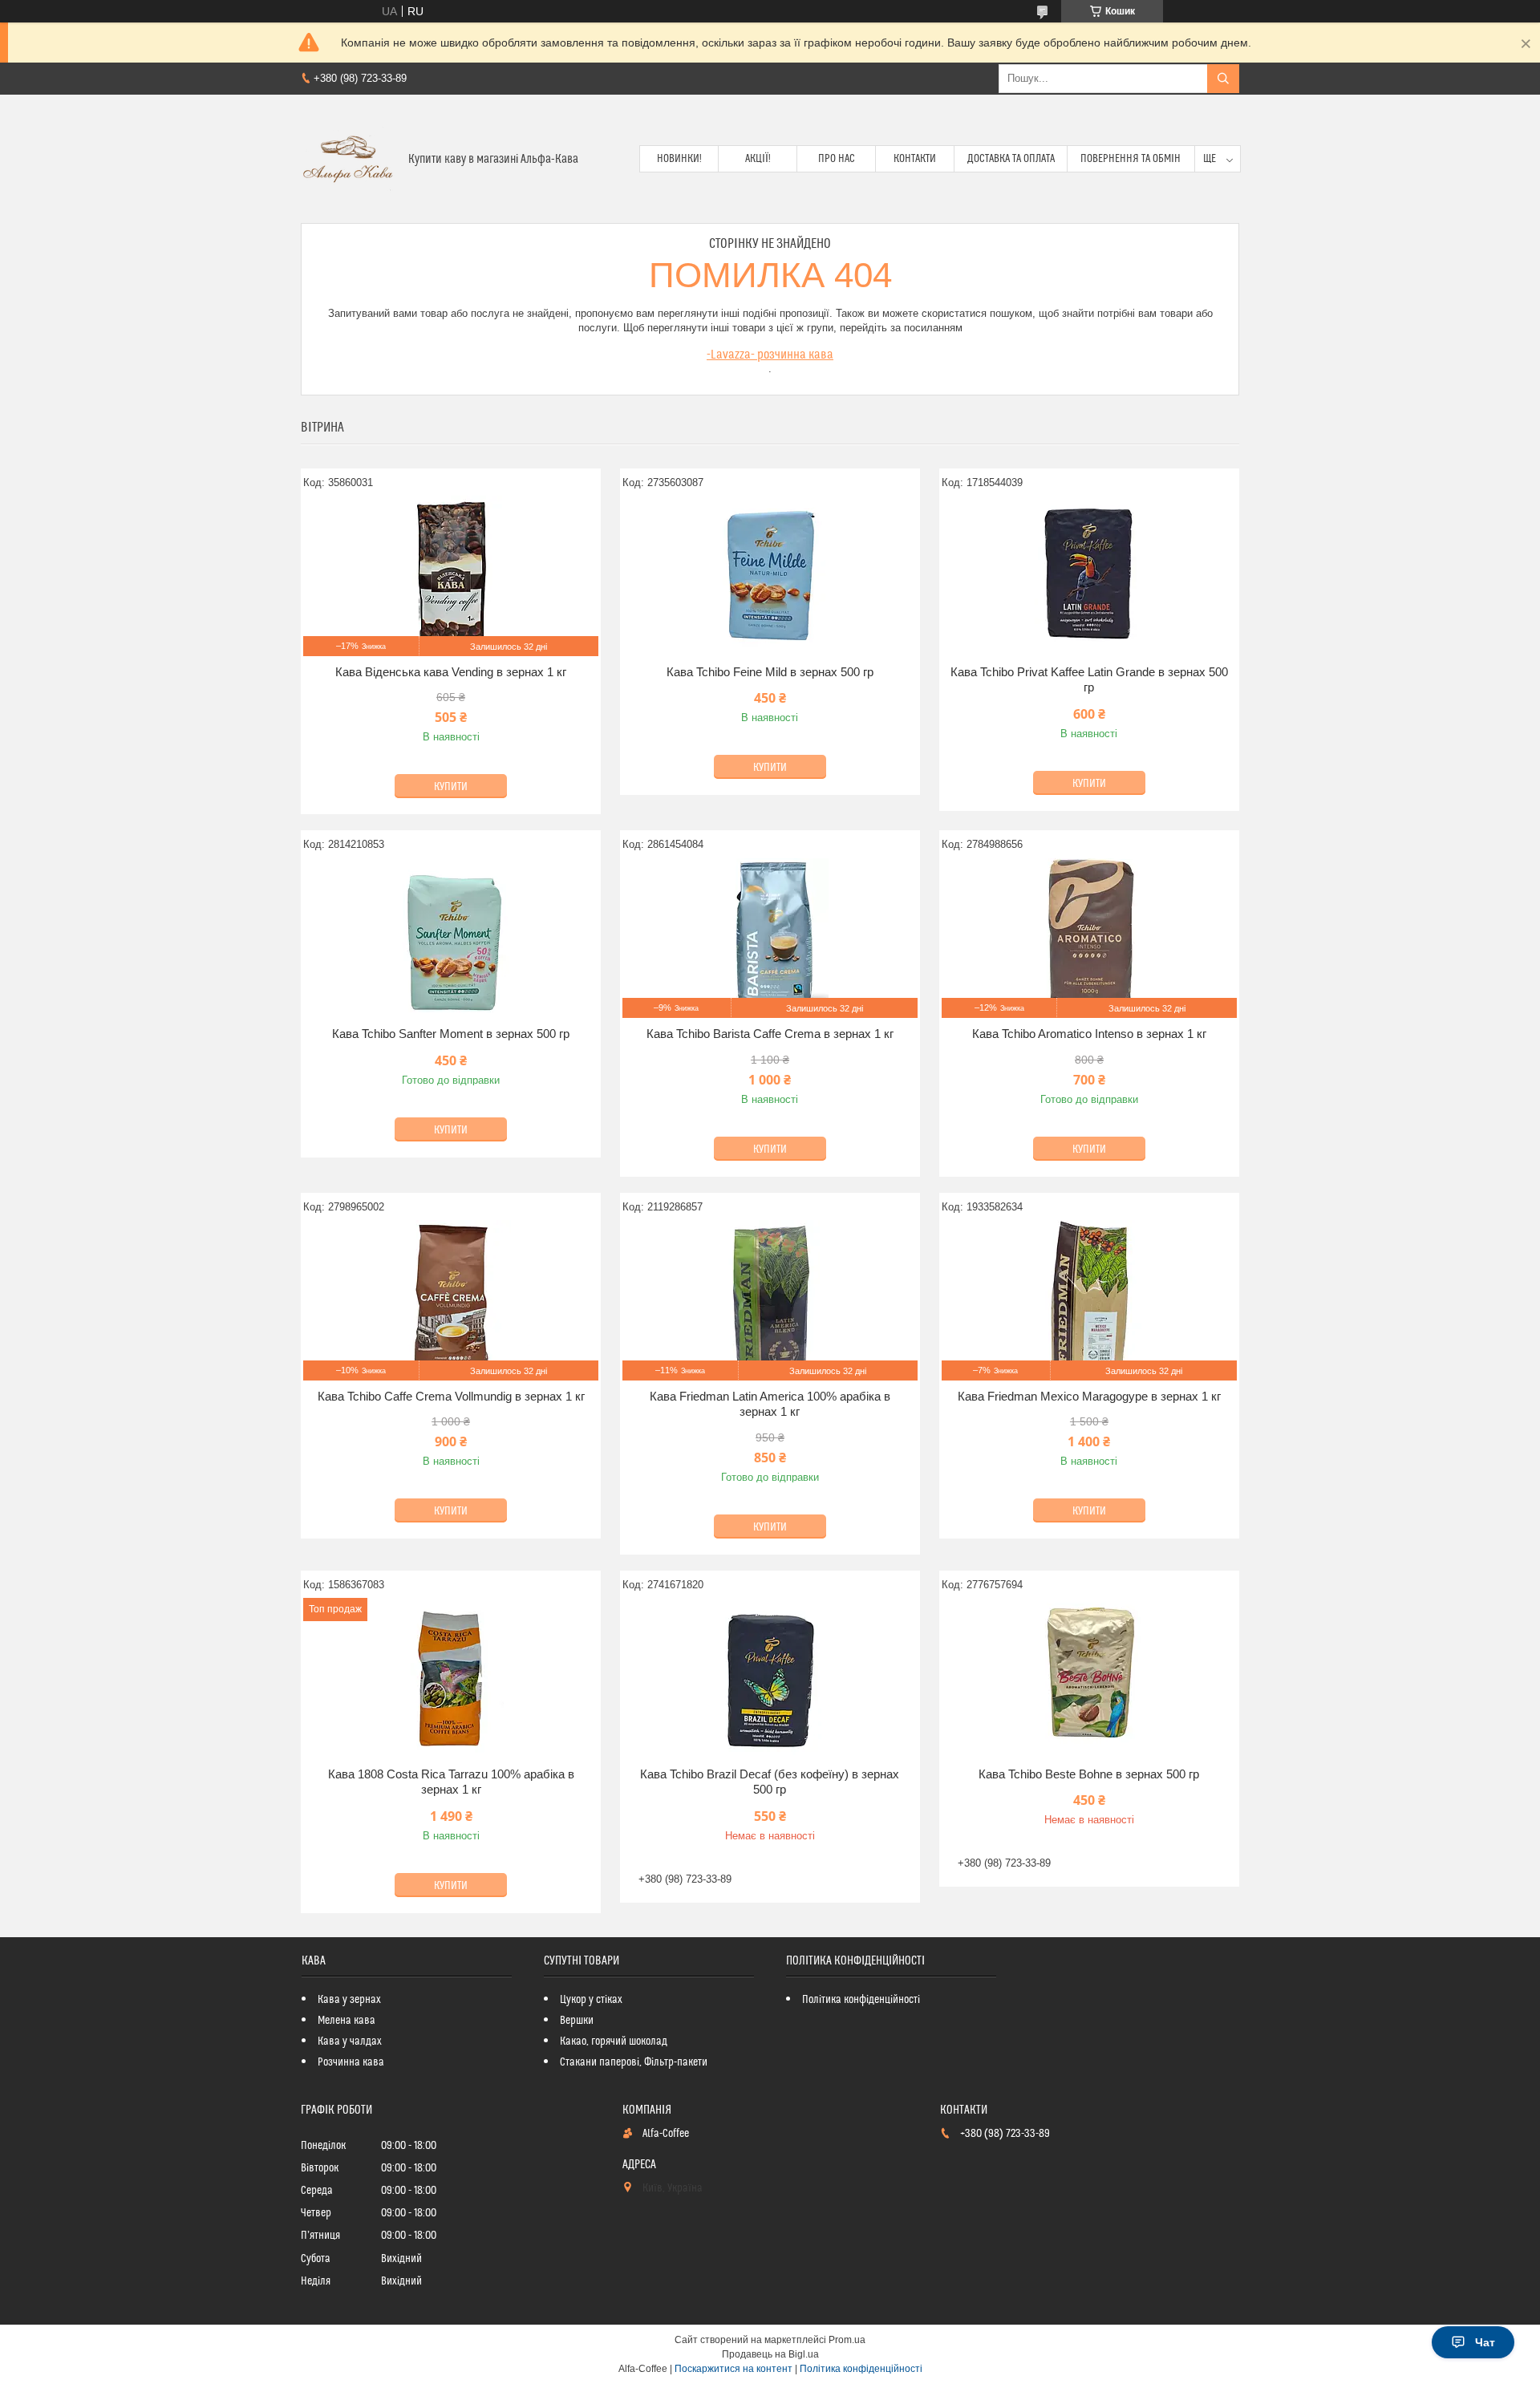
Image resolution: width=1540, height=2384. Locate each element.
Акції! (758, 159)
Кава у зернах (349, 2000)
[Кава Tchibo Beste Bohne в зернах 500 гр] (1089, 1678)
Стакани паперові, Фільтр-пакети (634, 2062)
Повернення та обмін (1131, 159)
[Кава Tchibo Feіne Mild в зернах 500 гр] (770, 576)
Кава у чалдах (350, 2041)
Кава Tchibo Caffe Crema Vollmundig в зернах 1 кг (451, 1396)
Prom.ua (847, 2340)
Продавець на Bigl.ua (770, 2354)
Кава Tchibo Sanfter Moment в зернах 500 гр (451, 1034)
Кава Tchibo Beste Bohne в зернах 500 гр (1089, 1774)
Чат (1485, 2342)
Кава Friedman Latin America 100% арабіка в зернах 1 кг (770, 1404)
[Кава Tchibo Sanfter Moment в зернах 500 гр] (451, 938)
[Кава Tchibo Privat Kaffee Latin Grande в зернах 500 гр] (1089, 576)
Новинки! (679, 159)
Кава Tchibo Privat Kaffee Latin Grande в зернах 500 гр (1089, 680)
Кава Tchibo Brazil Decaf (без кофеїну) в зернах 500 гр (770, 1782)
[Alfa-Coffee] (349, 159)
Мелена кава (346, 2021)
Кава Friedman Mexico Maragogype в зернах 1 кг (1089, 1396)
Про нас (837, 159)
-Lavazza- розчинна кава (770, 355)
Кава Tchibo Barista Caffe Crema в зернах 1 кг (770, 1034)
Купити (451, 787)
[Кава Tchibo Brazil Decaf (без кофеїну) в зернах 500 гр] (770, 1678)
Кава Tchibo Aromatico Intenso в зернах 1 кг (1089, 1034)
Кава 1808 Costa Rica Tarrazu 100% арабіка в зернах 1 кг (451, 1782)
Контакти (915, 159)
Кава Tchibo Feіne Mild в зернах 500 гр (770, 672)
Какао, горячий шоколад (614, 2041)
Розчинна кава (351, 2062)
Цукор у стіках (591, 2000)
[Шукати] (1223, 79)
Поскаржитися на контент (734, 2369)
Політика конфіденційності (861, 2000)
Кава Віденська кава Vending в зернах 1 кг (451, 672)
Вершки (577, 2021)
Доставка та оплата (1011, 159)
